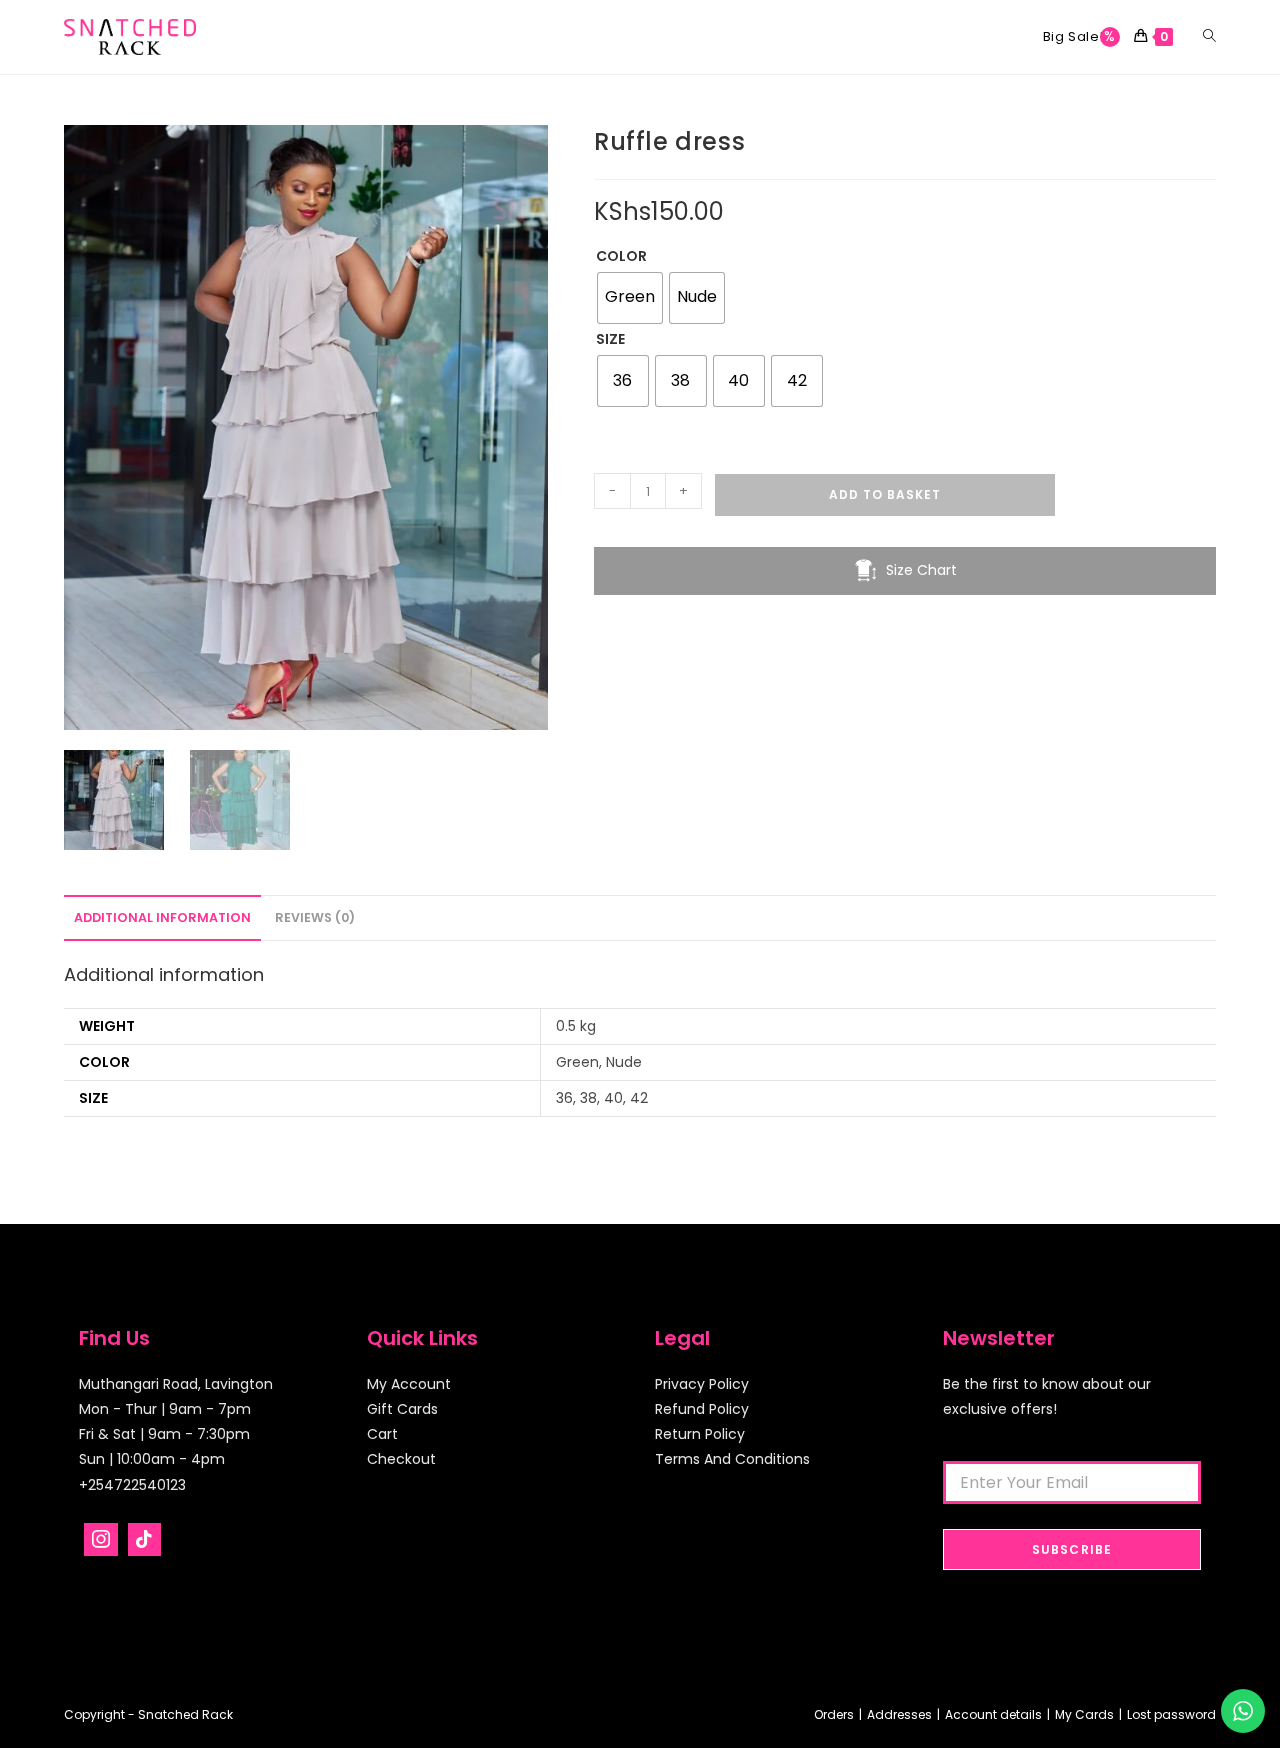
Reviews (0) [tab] (315, 917)
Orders (834, 1714)
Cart (382, 1434)
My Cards (1084, 1714)
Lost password (1171, 1714)
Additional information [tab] (162, 917)
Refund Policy (702, 1409)
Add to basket (885, 494)
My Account (409, 1384)
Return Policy (700, 1434)
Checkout (401, 1459)
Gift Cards (402, 1409)
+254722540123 (132, 1485)
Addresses (899, 1714)
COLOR (621, 256)
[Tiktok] (145, 1540)
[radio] (630, 298)
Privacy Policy (702, 1384)
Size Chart (921, 570)
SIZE (610, 339)
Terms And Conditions (732, 1459)
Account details (993, 1714)
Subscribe (1072, 1549)
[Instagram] (101, 1540)
